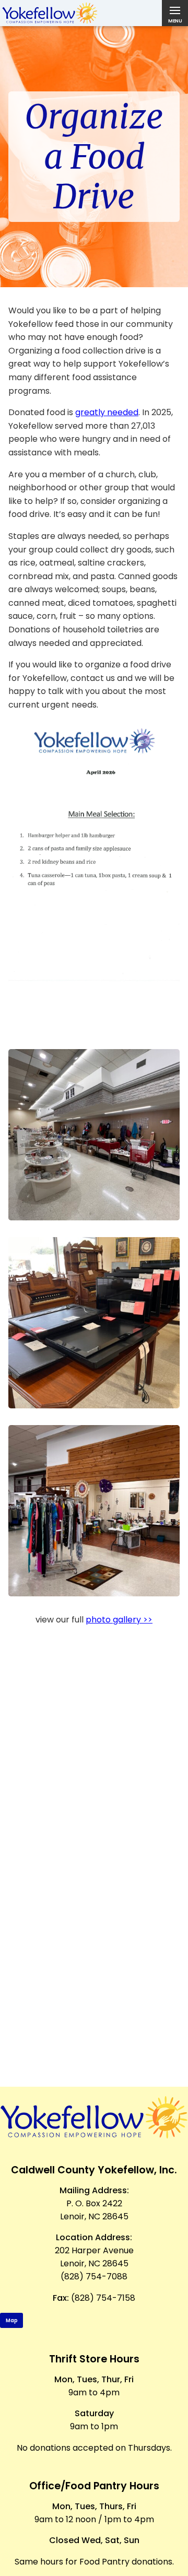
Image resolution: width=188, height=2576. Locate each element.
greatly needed (107, 412)
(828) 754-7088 (94, 2277)
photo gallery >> (119, 1620)
